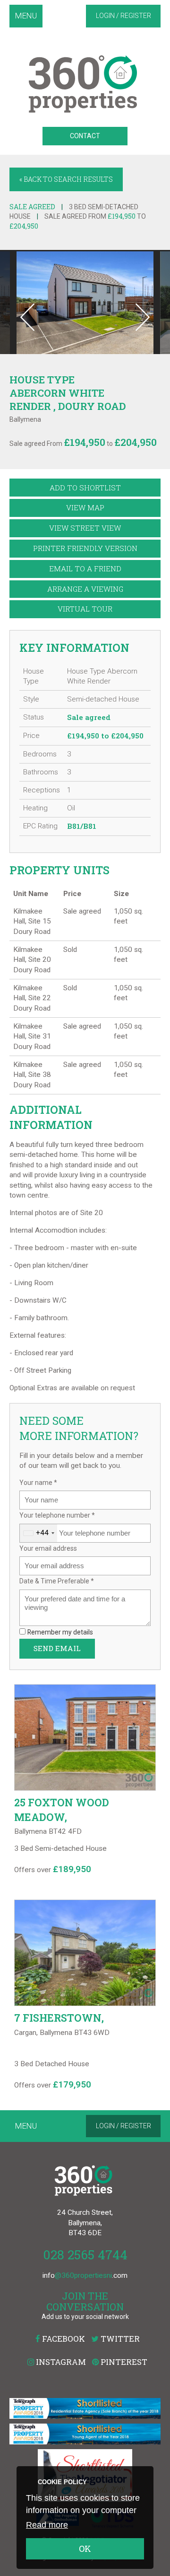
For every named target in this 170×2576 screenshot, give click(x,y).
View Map (85, 507)
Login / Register (123, 16)
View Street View (85, 528)
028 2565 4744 (85, 2254)
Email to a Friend (85, 568)
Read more (47, 2525)
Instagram (60, 2362)
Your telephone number (57, 1515)
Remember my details (60, 1632)
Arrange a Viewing (85, 589)
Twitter (119, 2339)
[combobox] (38, 1533)
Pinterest (123, 2362)
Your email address (48, 1548)
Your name (38, 1483)
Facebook (63, 2339)
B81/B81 (82, 826)
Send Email (57, 1648)
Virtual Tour (85, 609)
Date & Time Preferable (57, 1581)
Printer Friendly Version (85, 548)
